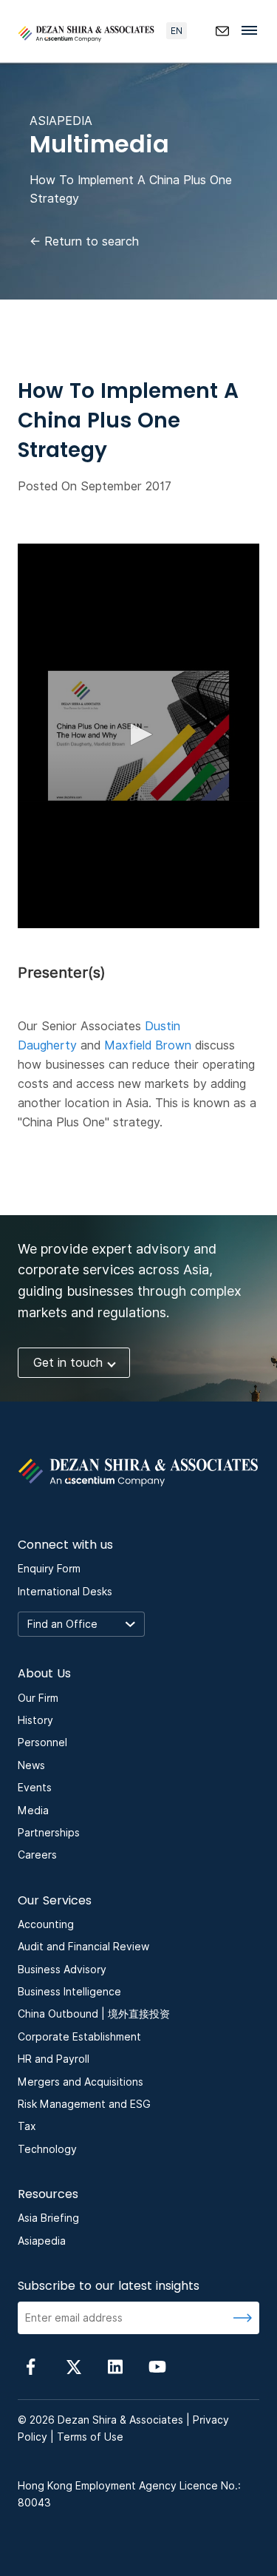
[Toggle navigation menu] (253, 30)
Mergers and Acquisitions (81, 2082)
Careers (37, 1855)
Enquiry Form (49, 1569)
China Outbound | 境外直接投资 (94, 2014)
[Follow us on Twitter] (73, 2366)
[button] (139, 734)
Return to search (84, 241)
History (35, 1720)
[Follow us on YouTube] (157, 2366)
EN (177, 31)
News (31, 1765)
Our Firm (38, 1698)
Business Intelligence (69, 1992)
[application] (138, 736)
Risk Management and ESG (84, 2104)
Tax (27, 2126)
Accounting (46, 1924)
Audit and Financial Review (83, 1947)
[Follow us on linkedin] (115, 2366)
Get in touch (68, 1363)
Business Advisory (62, 1970)
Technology (47, 2149)
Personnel (42, 1742)
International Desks (65, 1592)
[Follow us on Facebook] (31, 2366)
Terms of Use (90, 2437)
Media (33, 1811)
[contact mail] (222, 31)
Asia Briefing (48, 2218)
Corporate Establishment (79, 2037)
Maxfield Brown (148, 1045)
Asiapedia (42, 2241)
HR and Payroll (54, 2059)
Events (35, 1788)
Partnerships (49, 1833)
